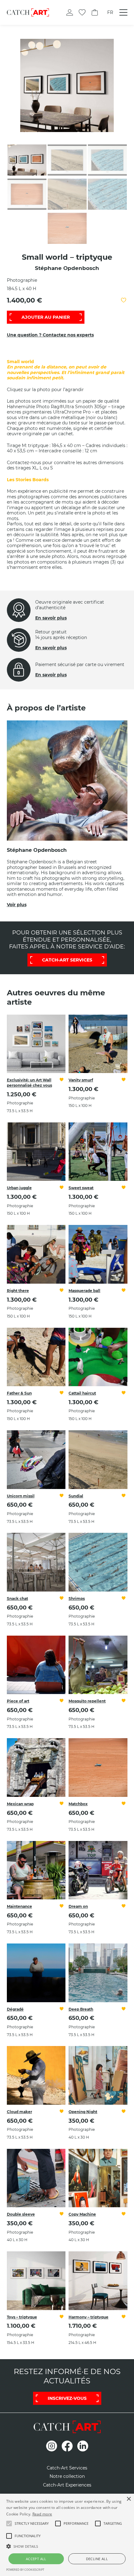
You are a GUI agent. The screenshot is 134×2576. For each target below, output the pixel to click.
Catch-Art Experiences (67, 2485)
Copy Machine (82, 2214)
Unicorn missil (21, 1496)
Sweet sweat (81, 1188)
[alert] (67, 2535)
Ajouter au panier (46, 317)
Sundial (76, 1496)
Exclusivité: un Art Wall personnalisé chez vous (29, 1083)
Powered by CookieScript (25, 2570)
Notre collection (67, 2476)
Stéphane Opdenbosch (67, 268)
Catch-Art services (67, 960)
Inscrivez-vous (67, 2398)
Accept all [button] (36, 2559)
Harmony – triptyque (89, 2317)
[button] (32, 2523)
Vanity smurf (81, 1080)
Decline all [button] (97, 2559)
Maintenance (19, 1906)
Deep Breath (81, 2009)
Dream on (78, 1906)
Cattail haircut (82, 1393)
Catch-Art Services (67, 2468)
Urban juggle (19, 1188)
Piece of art (18, 1701)
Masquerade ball (84, 1291)
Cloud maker (19, 2112)
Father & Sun (19, 1393)
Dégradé (15, 2009)
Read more (42, 2514)
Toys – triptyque (22, 2317)
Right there (18, 1291)
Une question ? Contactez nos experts (50, 335)
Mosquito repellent (87, 1701)
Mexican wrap (20, 1804)
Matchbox (78, 1804)
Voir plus (17, 905)
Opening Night (83, 2112)
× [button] (129, 2499)
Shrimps (77, 1599)
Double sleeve (21, 2214)
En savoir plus (51, 618)
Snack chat (17, 1599)
